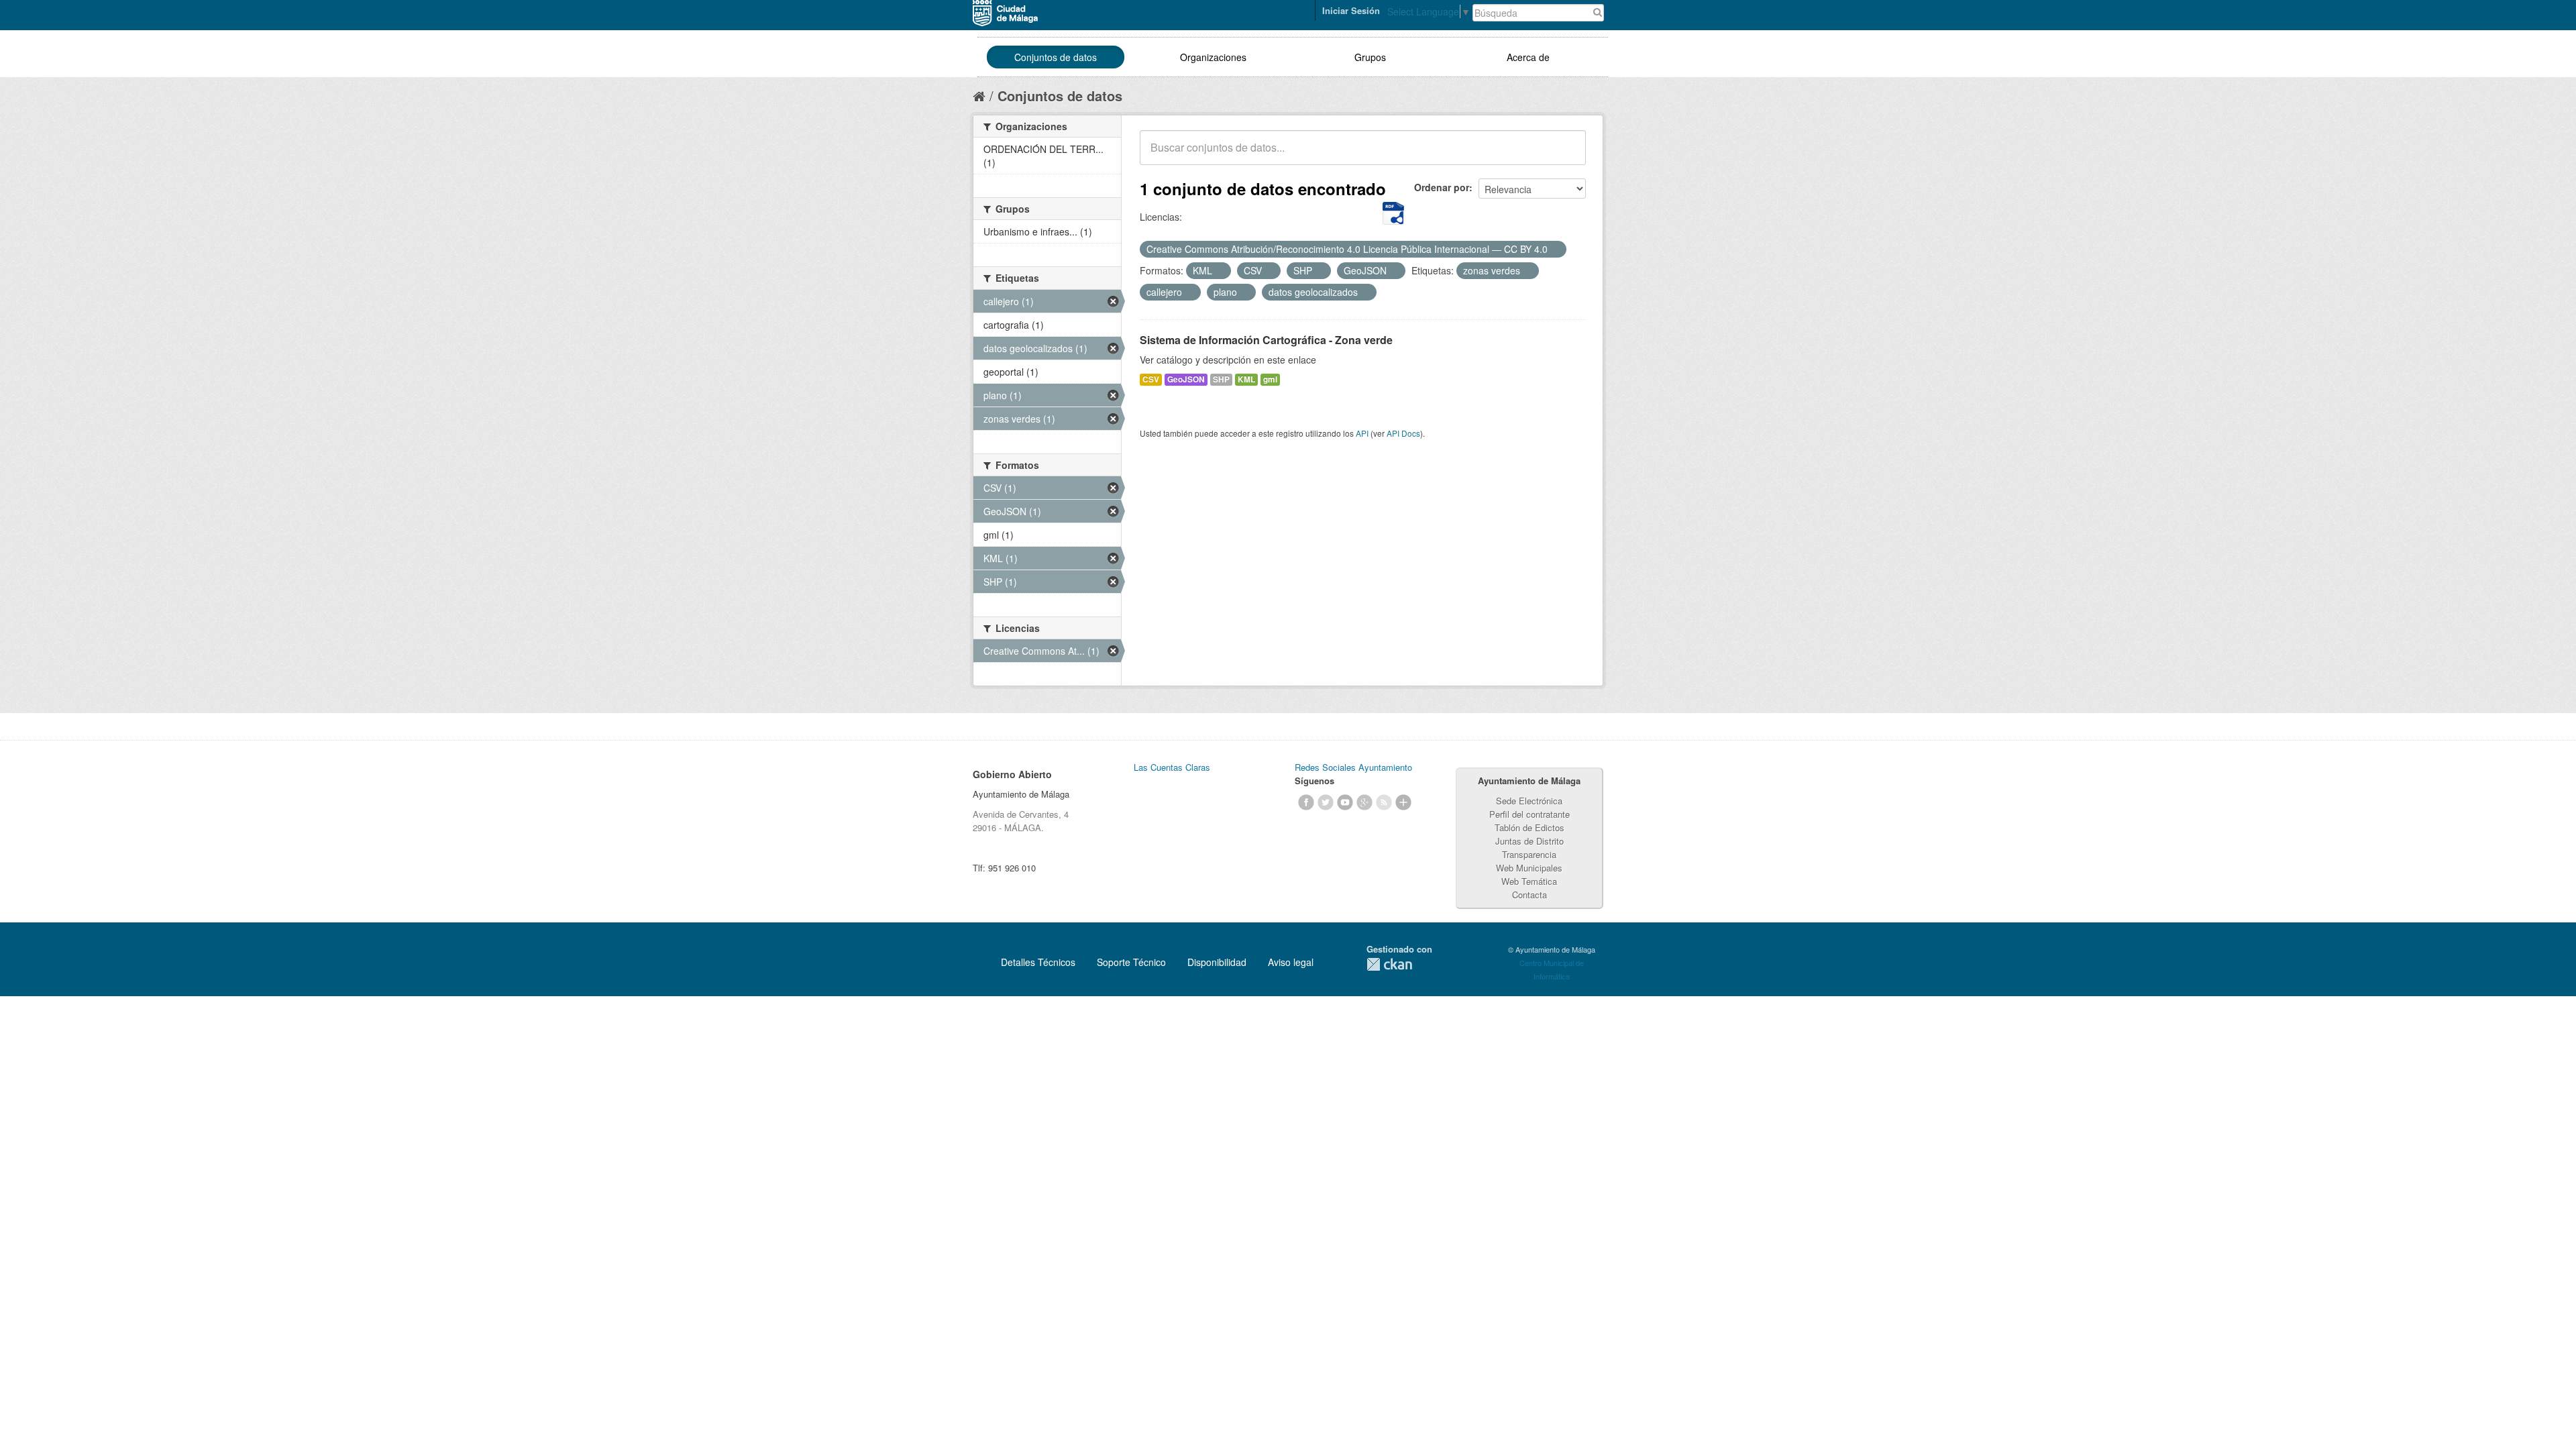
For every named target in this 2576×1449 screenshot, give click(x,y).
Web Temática (1529, 881)
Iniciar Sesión (1351, 10)
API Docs (1403, 433)
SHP (1221, 379)
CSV (1151, 379)
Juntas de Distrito (1529, 841)
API (1362, 433)
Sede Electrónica (1529, 801)
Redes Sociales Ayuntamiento (1353, 767)
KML (1246, 379)
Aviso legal (1291, 962)
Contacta (1529, 895)
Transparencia (1529, 854)
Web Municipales (1529, 868)
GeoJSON (1186, 379)
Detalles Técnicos (1038, 962)
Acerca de (1528, 57)
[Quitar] (1555, 250)
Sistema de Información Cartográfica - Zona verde (1266, 340)
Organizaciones (1213, 57)
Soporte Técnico (1131, 962)
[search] (1566, 155)
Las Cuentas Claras (1172, 767)
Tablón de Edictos (1529, 827)
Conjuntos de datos (1056, 57)
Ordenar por (1442, 187)
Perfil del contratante (1529, 814)
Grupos (1370, 57)
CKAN (1389, 964)
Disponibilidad (1217, 962)
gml (1270, 379)
